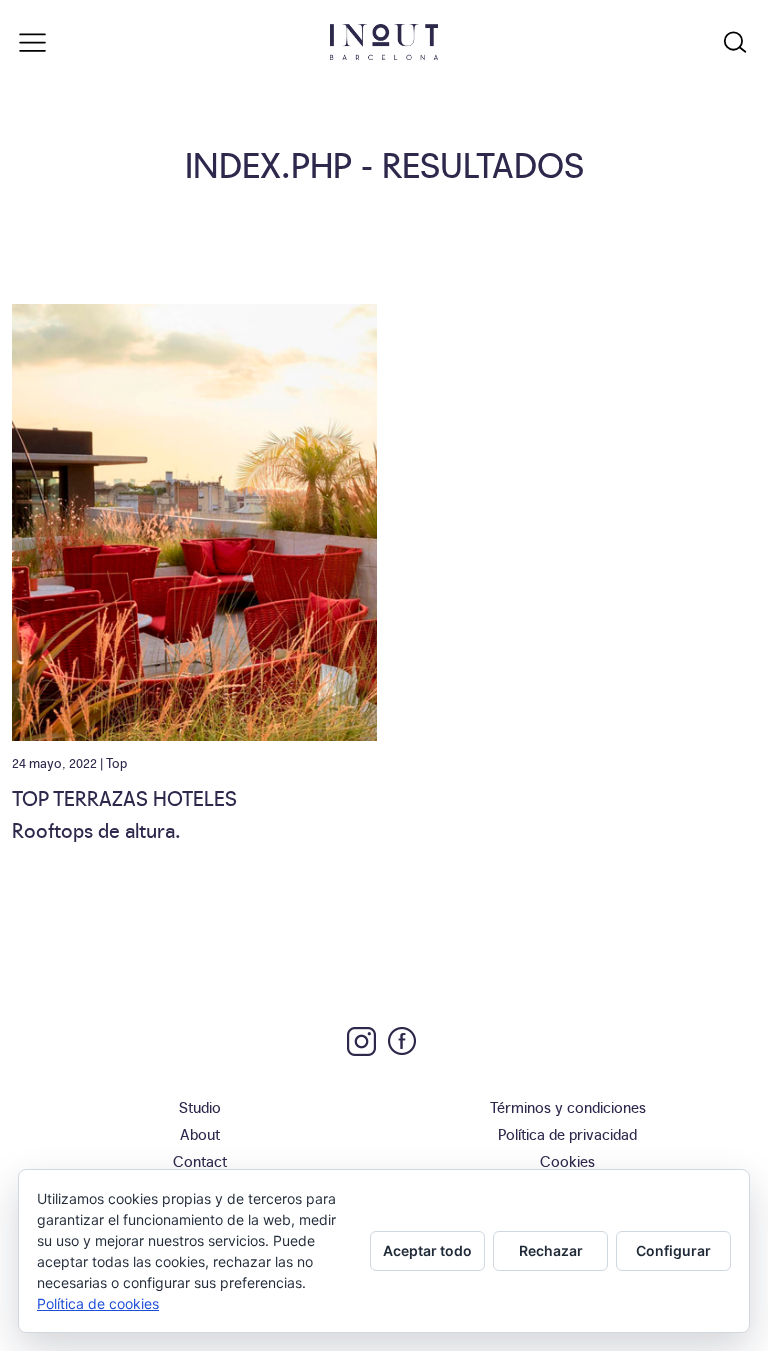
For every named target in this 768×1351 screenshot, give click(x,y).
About (200, 1133)
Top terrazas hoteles (124, 797)
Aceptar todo (427, 1250)
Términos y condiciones (568, 1106)
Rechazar (551, 1250)
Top (116, 762)
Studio (200, 1106)
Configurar (673, 1250)
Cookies (567, 1160)
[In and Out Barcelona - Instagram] (361, 1041)
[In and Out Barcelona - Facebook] (402, 1041)
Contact (200, 1160)
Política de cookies (98, 1303)
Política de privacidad (567, 1133)
